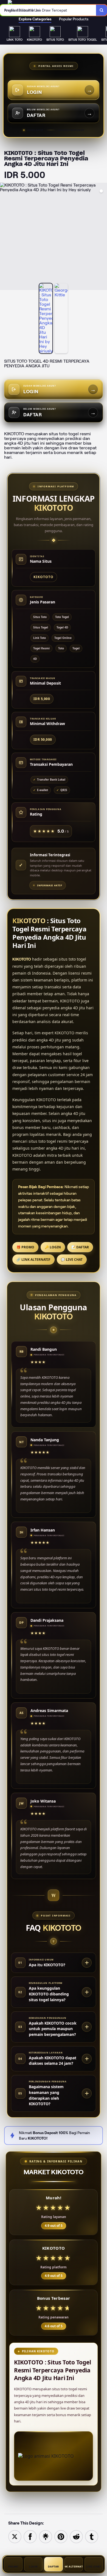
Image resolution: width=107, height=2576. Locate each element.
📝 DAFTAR (80, 1247)
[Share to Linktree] (46, 2536)
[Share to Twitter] (15, 2536)
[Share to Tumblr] (92, 2536)
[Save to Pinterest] (61, 2536)
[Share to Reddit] (76, 2536)
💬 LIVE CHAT (72, 1260)
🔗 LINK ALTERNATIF (33, 1260)
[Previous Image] (4, 237)
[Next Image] (103, 237)
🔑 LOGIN (53, 1247)
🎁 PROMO (25, 1247)
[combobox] (48, 10)
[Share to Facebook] (30, 2536)
